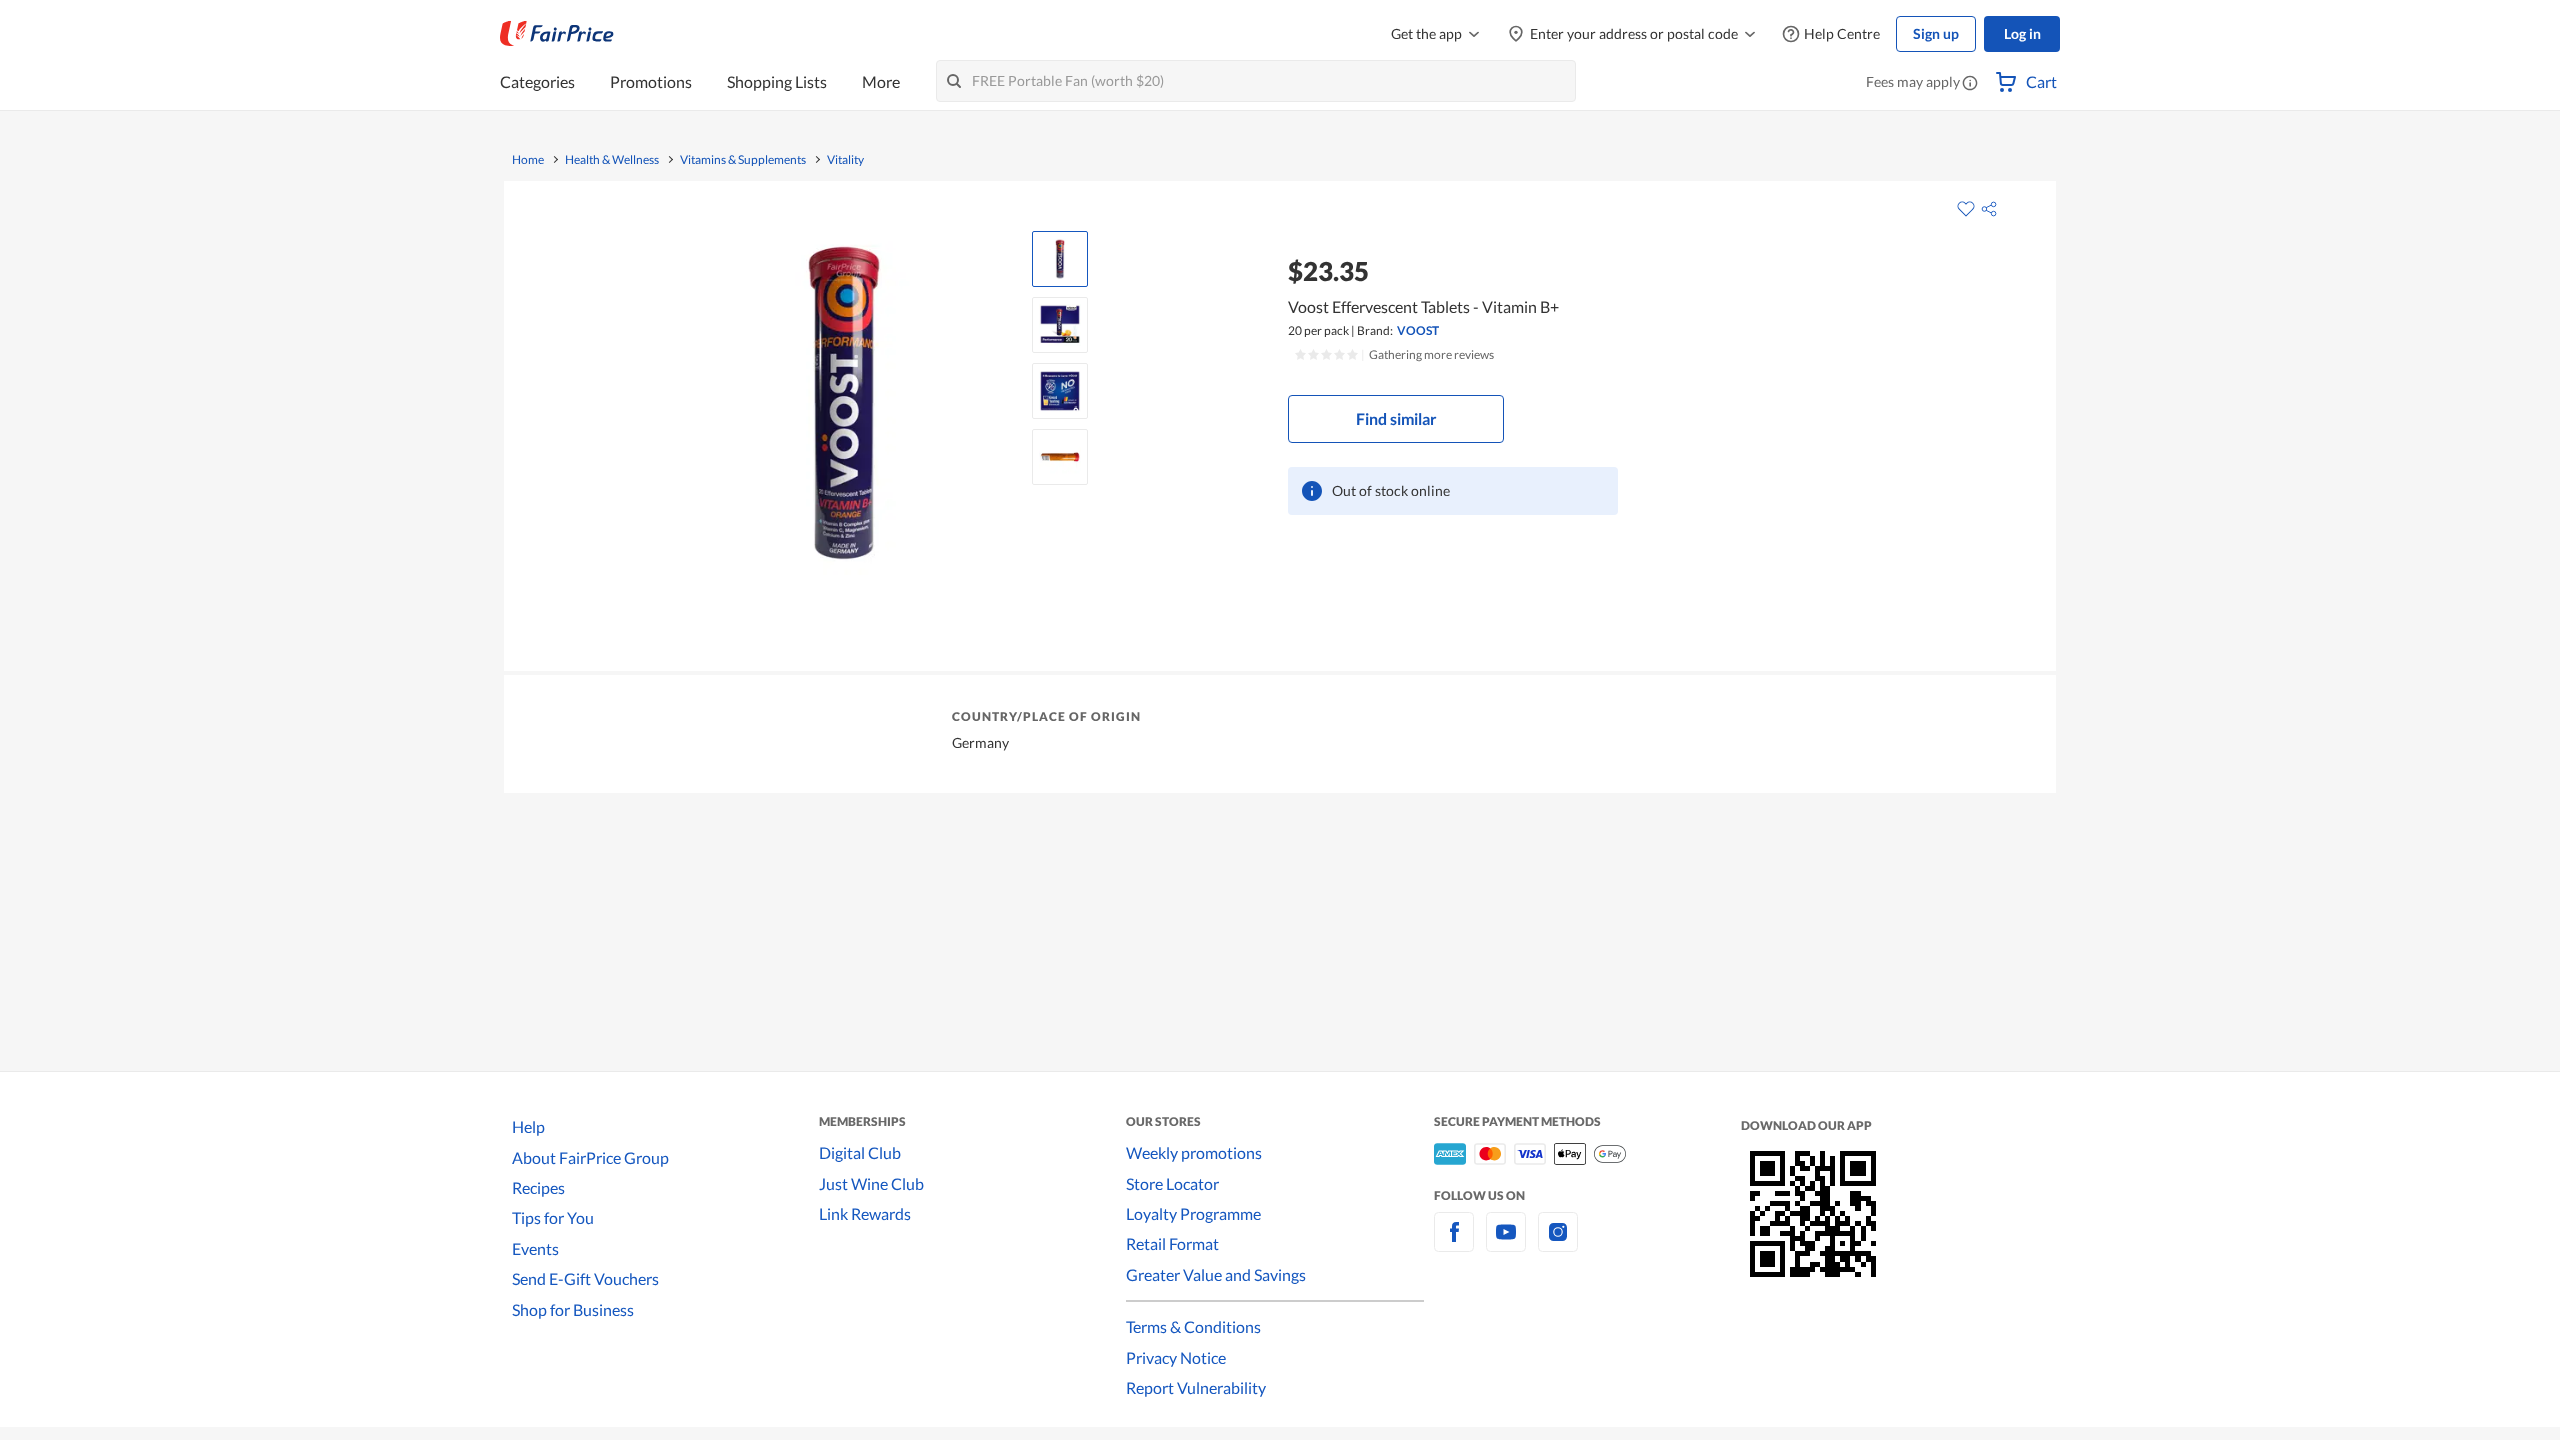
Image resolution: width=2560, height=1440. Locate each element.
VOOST (1418, 330)
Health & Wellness (612, 160)
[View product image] (1060, 259)
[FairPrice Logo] (557, 34)
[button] (1970, 84)
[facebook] (1454, 1243)
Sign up (1936, 33)
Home (528, 160)
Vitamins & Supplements (743, 160)
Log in (2022, 33)
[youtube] (1506, 1243)
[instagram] (1558, 1243)
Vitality (845, 160)
